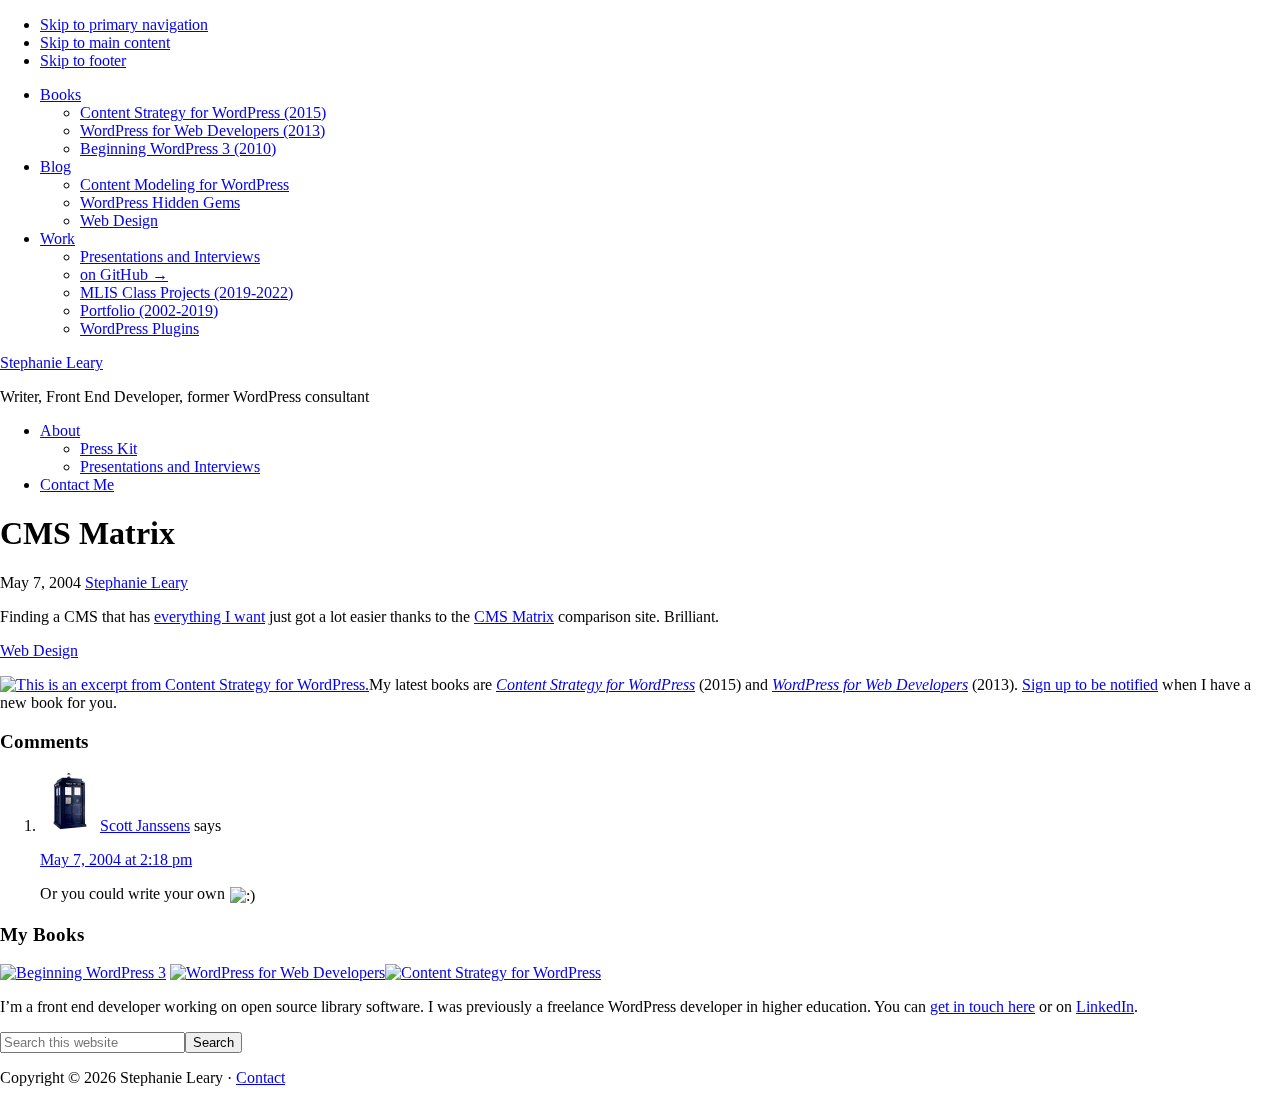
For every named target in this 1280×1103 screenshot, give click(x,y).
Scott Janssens (145, 825)
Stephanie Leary (51, 362)
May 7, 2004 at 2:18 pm (116, 859)
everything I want (209, 616)
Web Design (39, 650)
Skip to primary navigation (124, 24)
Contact (260, 1077)
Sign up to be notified (1090, 684)
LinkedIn (1105, 1006)
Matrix (514, 616)
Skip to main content (105, 42)
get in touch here (982, 1006)
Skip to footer (83, 60)
